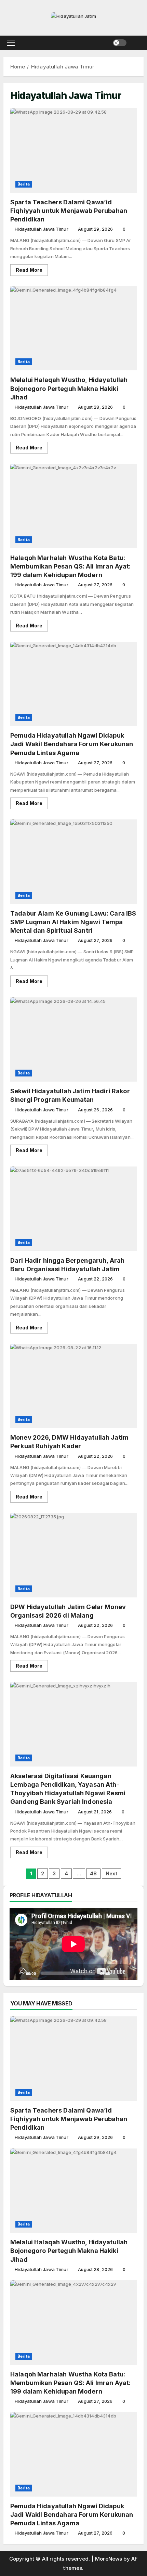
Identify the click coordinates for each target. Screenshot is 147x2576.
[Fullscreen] (129, 1973)
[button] (11, 43)
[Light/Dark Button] (120, 43)
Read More (32, 271)
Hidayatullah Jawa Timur (41, 229)
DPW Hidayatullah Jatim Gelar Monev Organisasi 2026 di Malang (73, 1555)
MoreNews (109, 2559)
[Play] (18, 1973)
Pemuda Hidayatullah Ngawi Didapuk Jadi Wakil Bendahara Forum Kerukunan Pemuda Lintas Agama (73, 684)
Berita (24, 184)
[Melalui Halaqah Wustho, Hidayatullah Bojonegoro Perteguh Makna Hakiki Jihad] (73, 2191)
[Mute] (118, 1973)
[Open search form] (135, 43)
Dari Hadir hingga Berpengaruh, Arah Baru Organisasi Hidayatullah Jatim (73, 1209)
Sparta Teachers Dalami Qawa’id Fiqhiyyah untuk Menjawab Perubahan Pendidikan (73, 150)
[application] (73, 1944)
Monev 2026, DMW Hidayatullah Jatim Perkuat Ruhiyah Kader (73, 1386)
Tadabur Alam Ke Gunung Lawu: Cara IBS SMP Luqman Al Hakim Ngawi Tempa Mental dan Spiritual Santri (73, 862)
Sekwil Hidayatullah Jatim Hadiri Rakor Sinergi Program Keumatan (73, 1040)
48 (93, 1873)
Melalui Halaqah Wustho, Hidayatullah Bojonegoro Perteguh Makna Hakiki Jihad (73, 328)
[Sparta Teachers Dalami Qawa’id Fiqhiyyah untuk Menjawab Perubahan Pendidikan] (73, 2059)
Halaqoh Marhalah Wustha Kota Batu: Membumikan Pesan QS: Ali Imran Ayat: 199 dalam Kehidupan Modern (73, 506)
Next (112, 1873)
